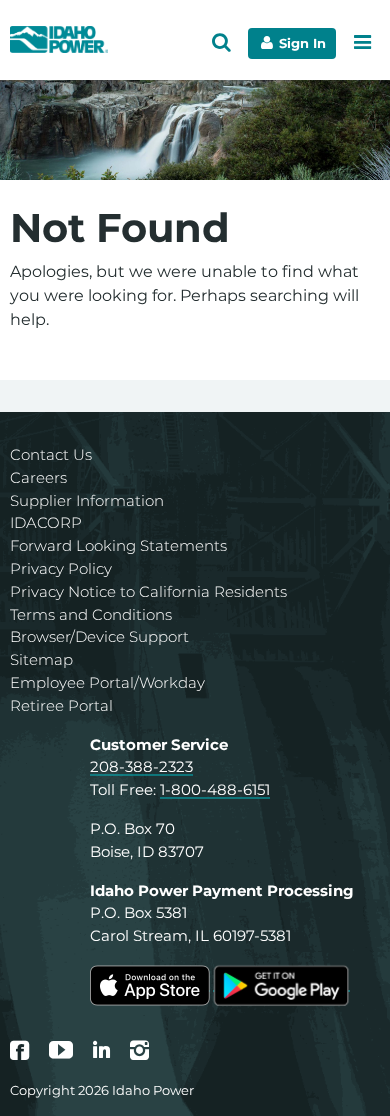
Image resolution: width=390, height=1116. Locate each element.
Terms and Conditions (91, 614)
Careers (38, 477)
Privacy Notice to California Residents (148, 591)
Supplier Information (87, 500)
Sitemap (41, 659)
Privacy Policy (61, 568)
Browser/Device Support (99, 636)
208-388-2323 (141, 766)
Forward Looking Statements (118, 545)
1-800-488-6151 (215, 789)
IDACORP (46, 522)
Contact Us (51, 454)
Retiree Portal (61, 705)
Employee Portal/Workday (107, 682)
